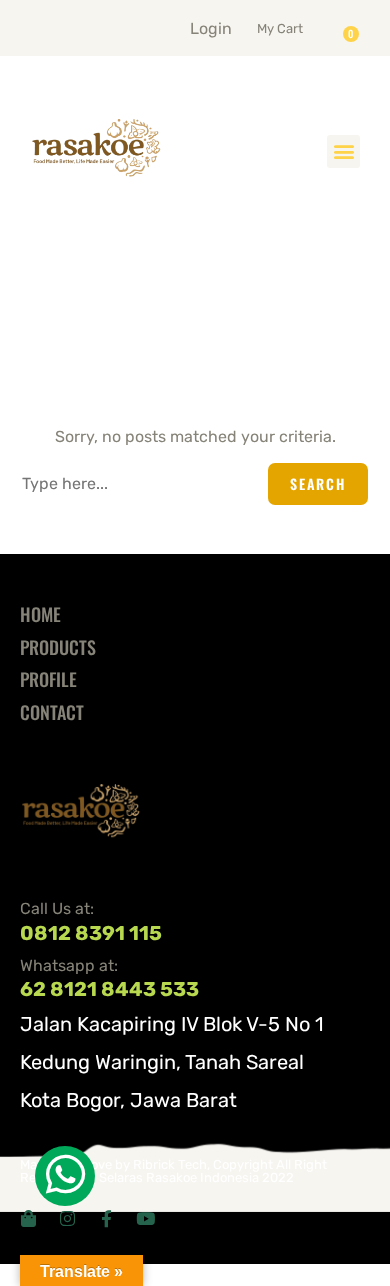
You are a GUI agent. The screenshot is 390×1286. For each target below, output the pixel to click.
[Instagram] (67, 1218)
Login (211, 28)
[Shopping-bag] (28, 1218)
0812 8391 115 (91, 933)
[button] (304, 24)
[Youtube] (145, 1218)
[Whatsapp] (65, 1176)
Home (40, 614)
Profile (48, 679)
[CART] (356, 27)
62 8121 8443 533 (109, 989)
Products (58, 647)
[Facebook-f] (106, 1218)
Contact (52, 712)
